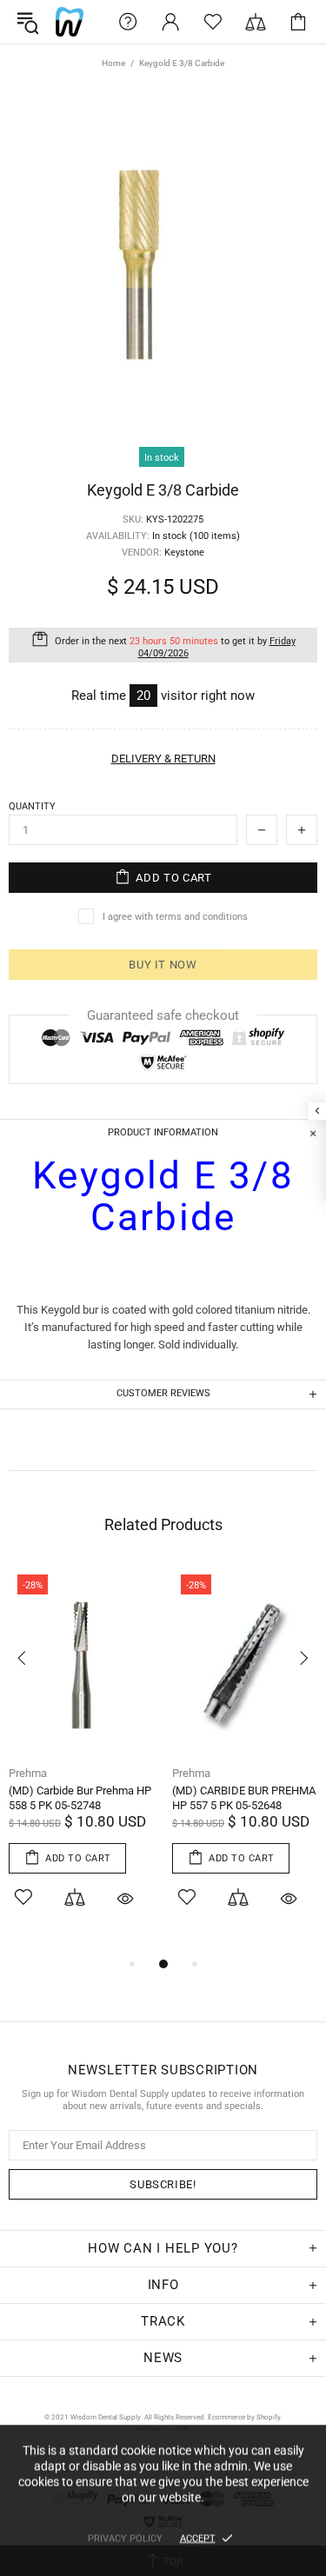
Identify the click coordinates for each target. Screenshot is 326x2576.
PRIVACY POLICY (125, 2538)
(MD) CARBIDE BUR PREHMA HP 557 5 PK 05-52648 (244, 1798)
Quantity (32, 806)
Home (113, 63)
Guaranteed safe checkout (163, 1015)
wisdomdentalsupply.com (70, 22)
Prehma (28, 1773)
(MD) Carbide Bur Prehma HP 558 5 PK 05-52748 (80, 1798)
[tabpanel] (82, 1760)
